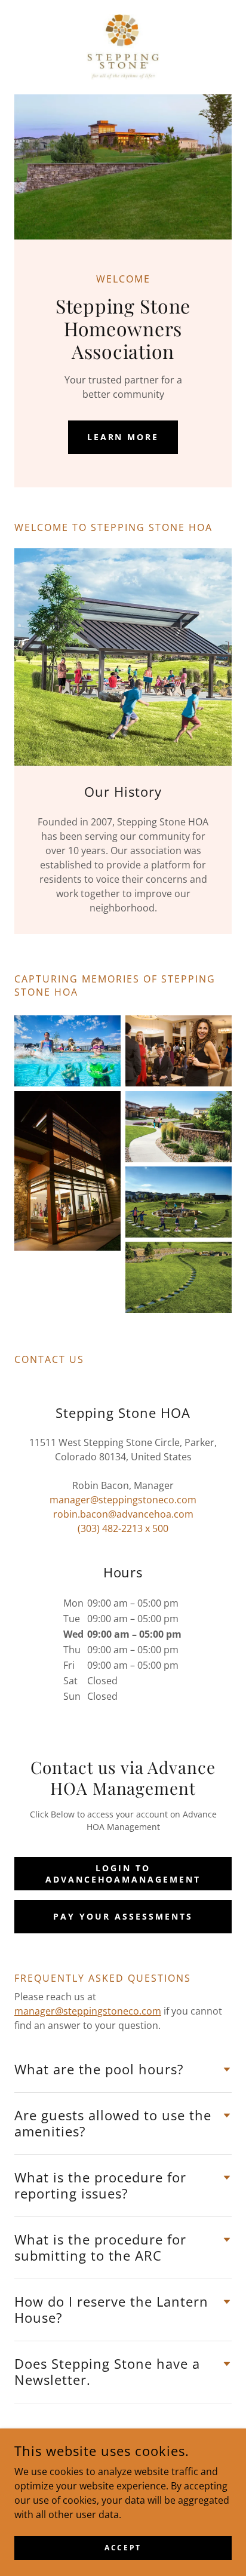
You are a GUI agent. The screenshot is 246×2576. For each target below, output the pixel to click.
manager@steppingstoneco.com (88, 2011)
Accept (123, 2548)
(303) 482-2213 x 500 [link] (123, 1528)
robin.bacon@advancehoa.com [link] (123, 1514)
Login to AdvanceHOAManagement (123, 1874)
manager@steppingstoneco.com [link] (123, 1500)
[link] (123, 47)
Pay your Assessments (123, 1916)
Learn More (123, 437)
